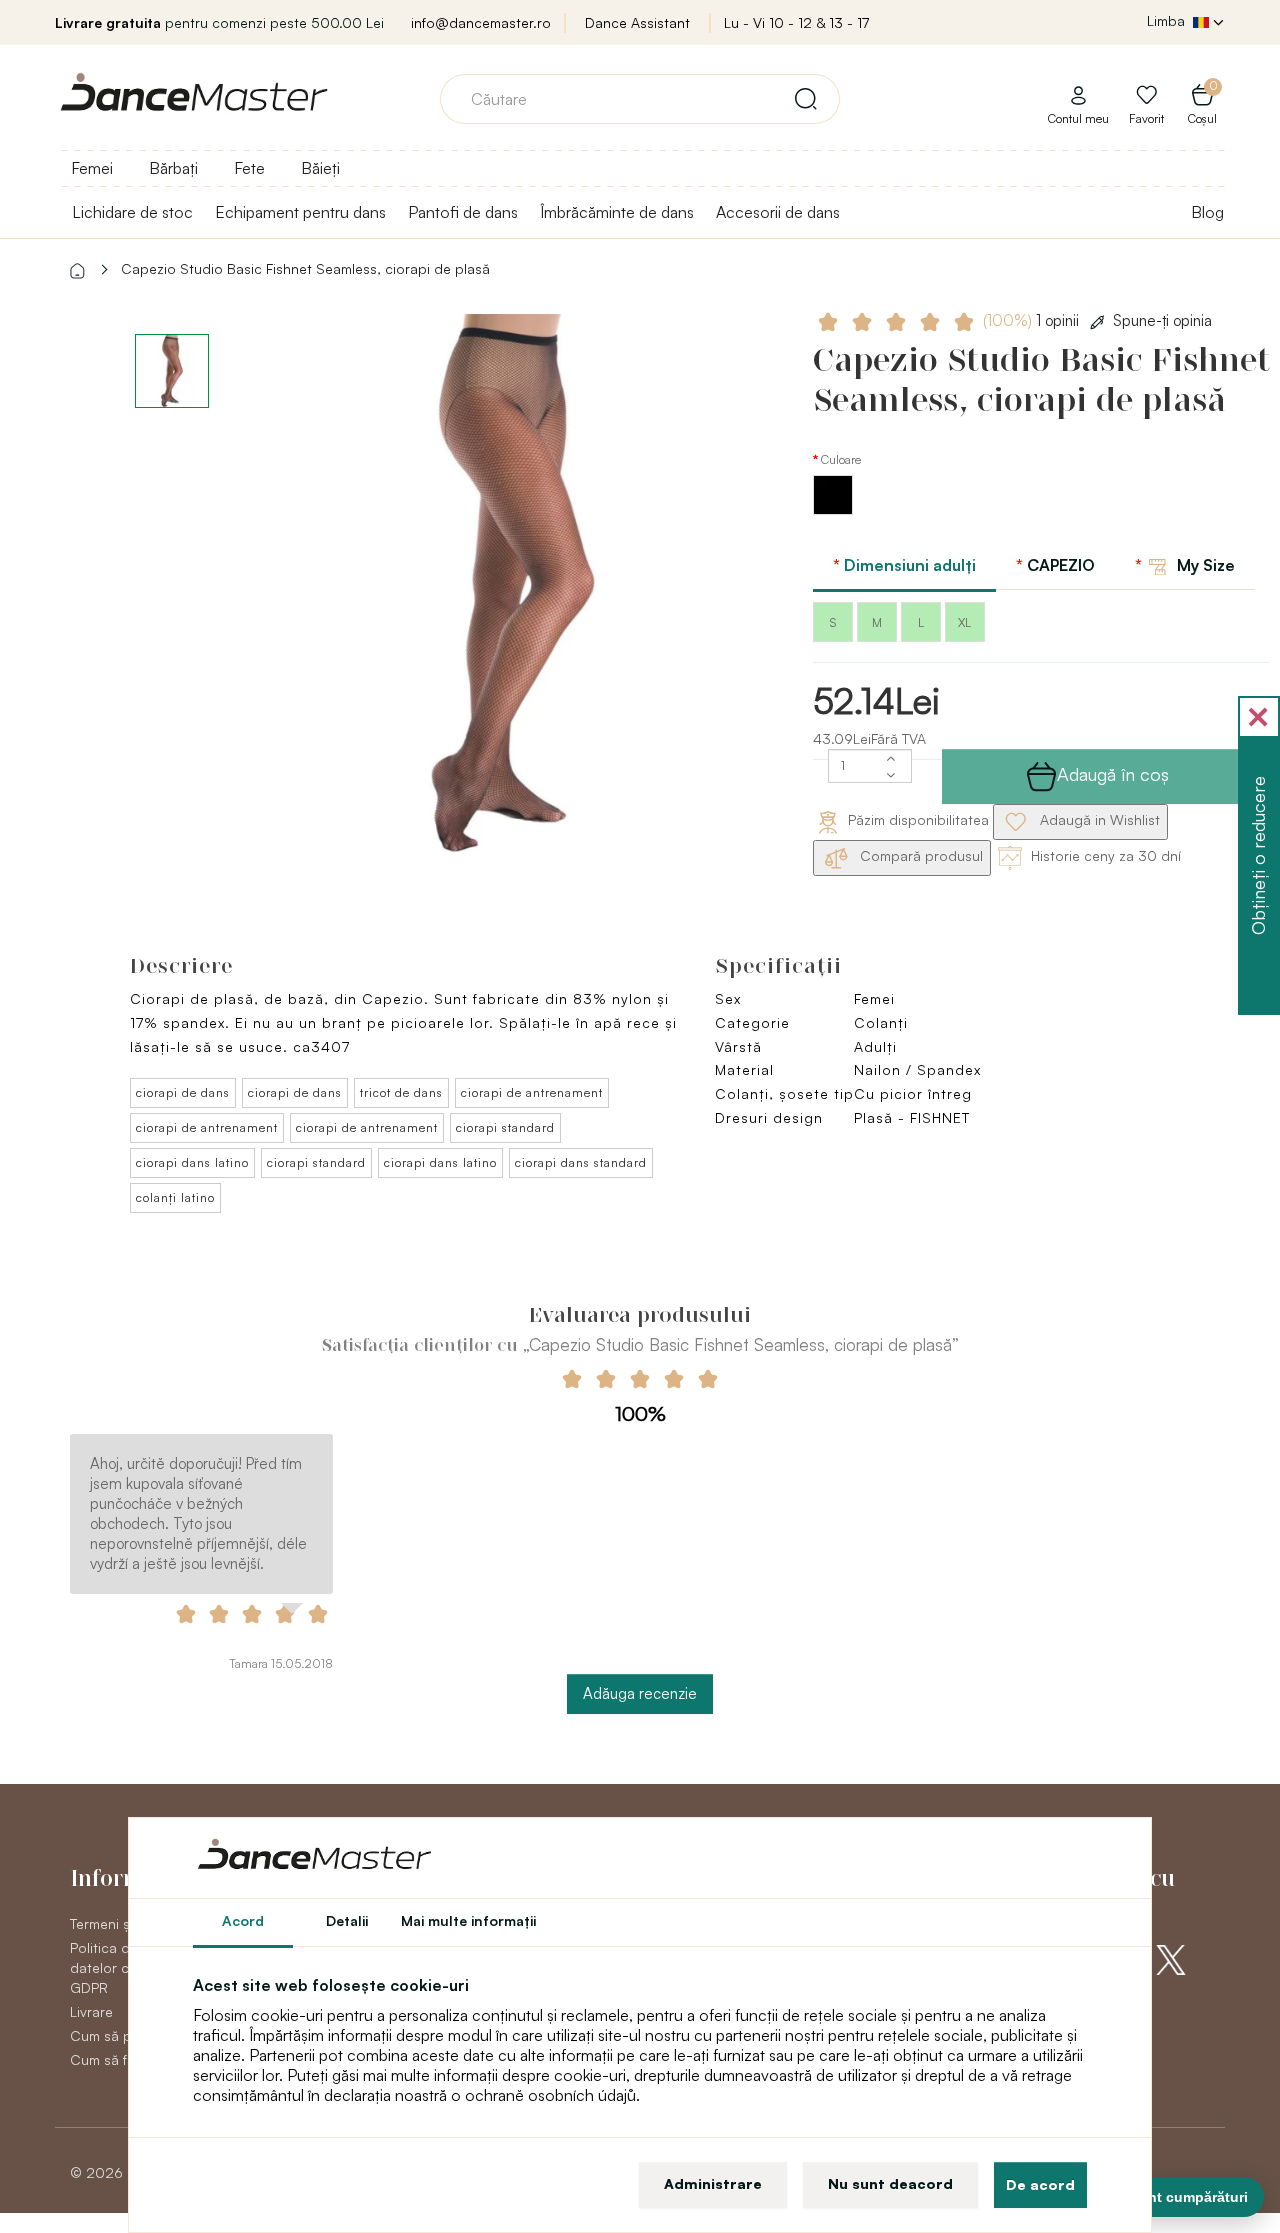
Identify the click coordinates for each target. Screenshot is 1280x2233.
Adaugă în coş (1113, 774)
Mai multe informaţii (468, 1920)
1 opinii (1033, 320)
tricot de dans (401, 1092)
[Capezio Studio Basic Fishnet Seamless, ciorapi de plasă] (513, 583)
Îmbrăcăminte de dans (617, 212)
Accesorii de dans (778, 212)
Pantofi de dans (463, 212)
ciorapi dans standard (581, 1162)
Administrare (713, 2183)
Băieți (320, 168)
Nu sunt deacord (890, 2183)
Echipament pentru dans (300, 212)
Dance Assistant (637, 22)
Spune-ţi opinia (1162, 320)
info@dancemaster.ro (481, 22)
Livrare (91, 2011)
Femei (92, 168)
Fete (249, 168)
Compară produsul (919, 855)
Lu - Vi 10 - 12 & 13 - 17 (796, 22)
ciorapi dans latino (192, 1162)
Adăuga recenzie (640, 1693)
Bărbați (173, 168)
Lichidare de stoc (132, 212)
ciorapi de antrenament (532, 1092)
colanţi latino (175, 1197)
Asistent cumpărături (1176, 2197)
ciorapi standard (505, 1127)
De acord (1040, 2184)
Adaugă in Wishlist (1098, 819)
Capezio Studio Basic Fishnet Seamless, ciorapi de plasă (305, 268)
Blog (1207, 212)
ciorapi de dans (183, 1092)
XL (964, 622)
